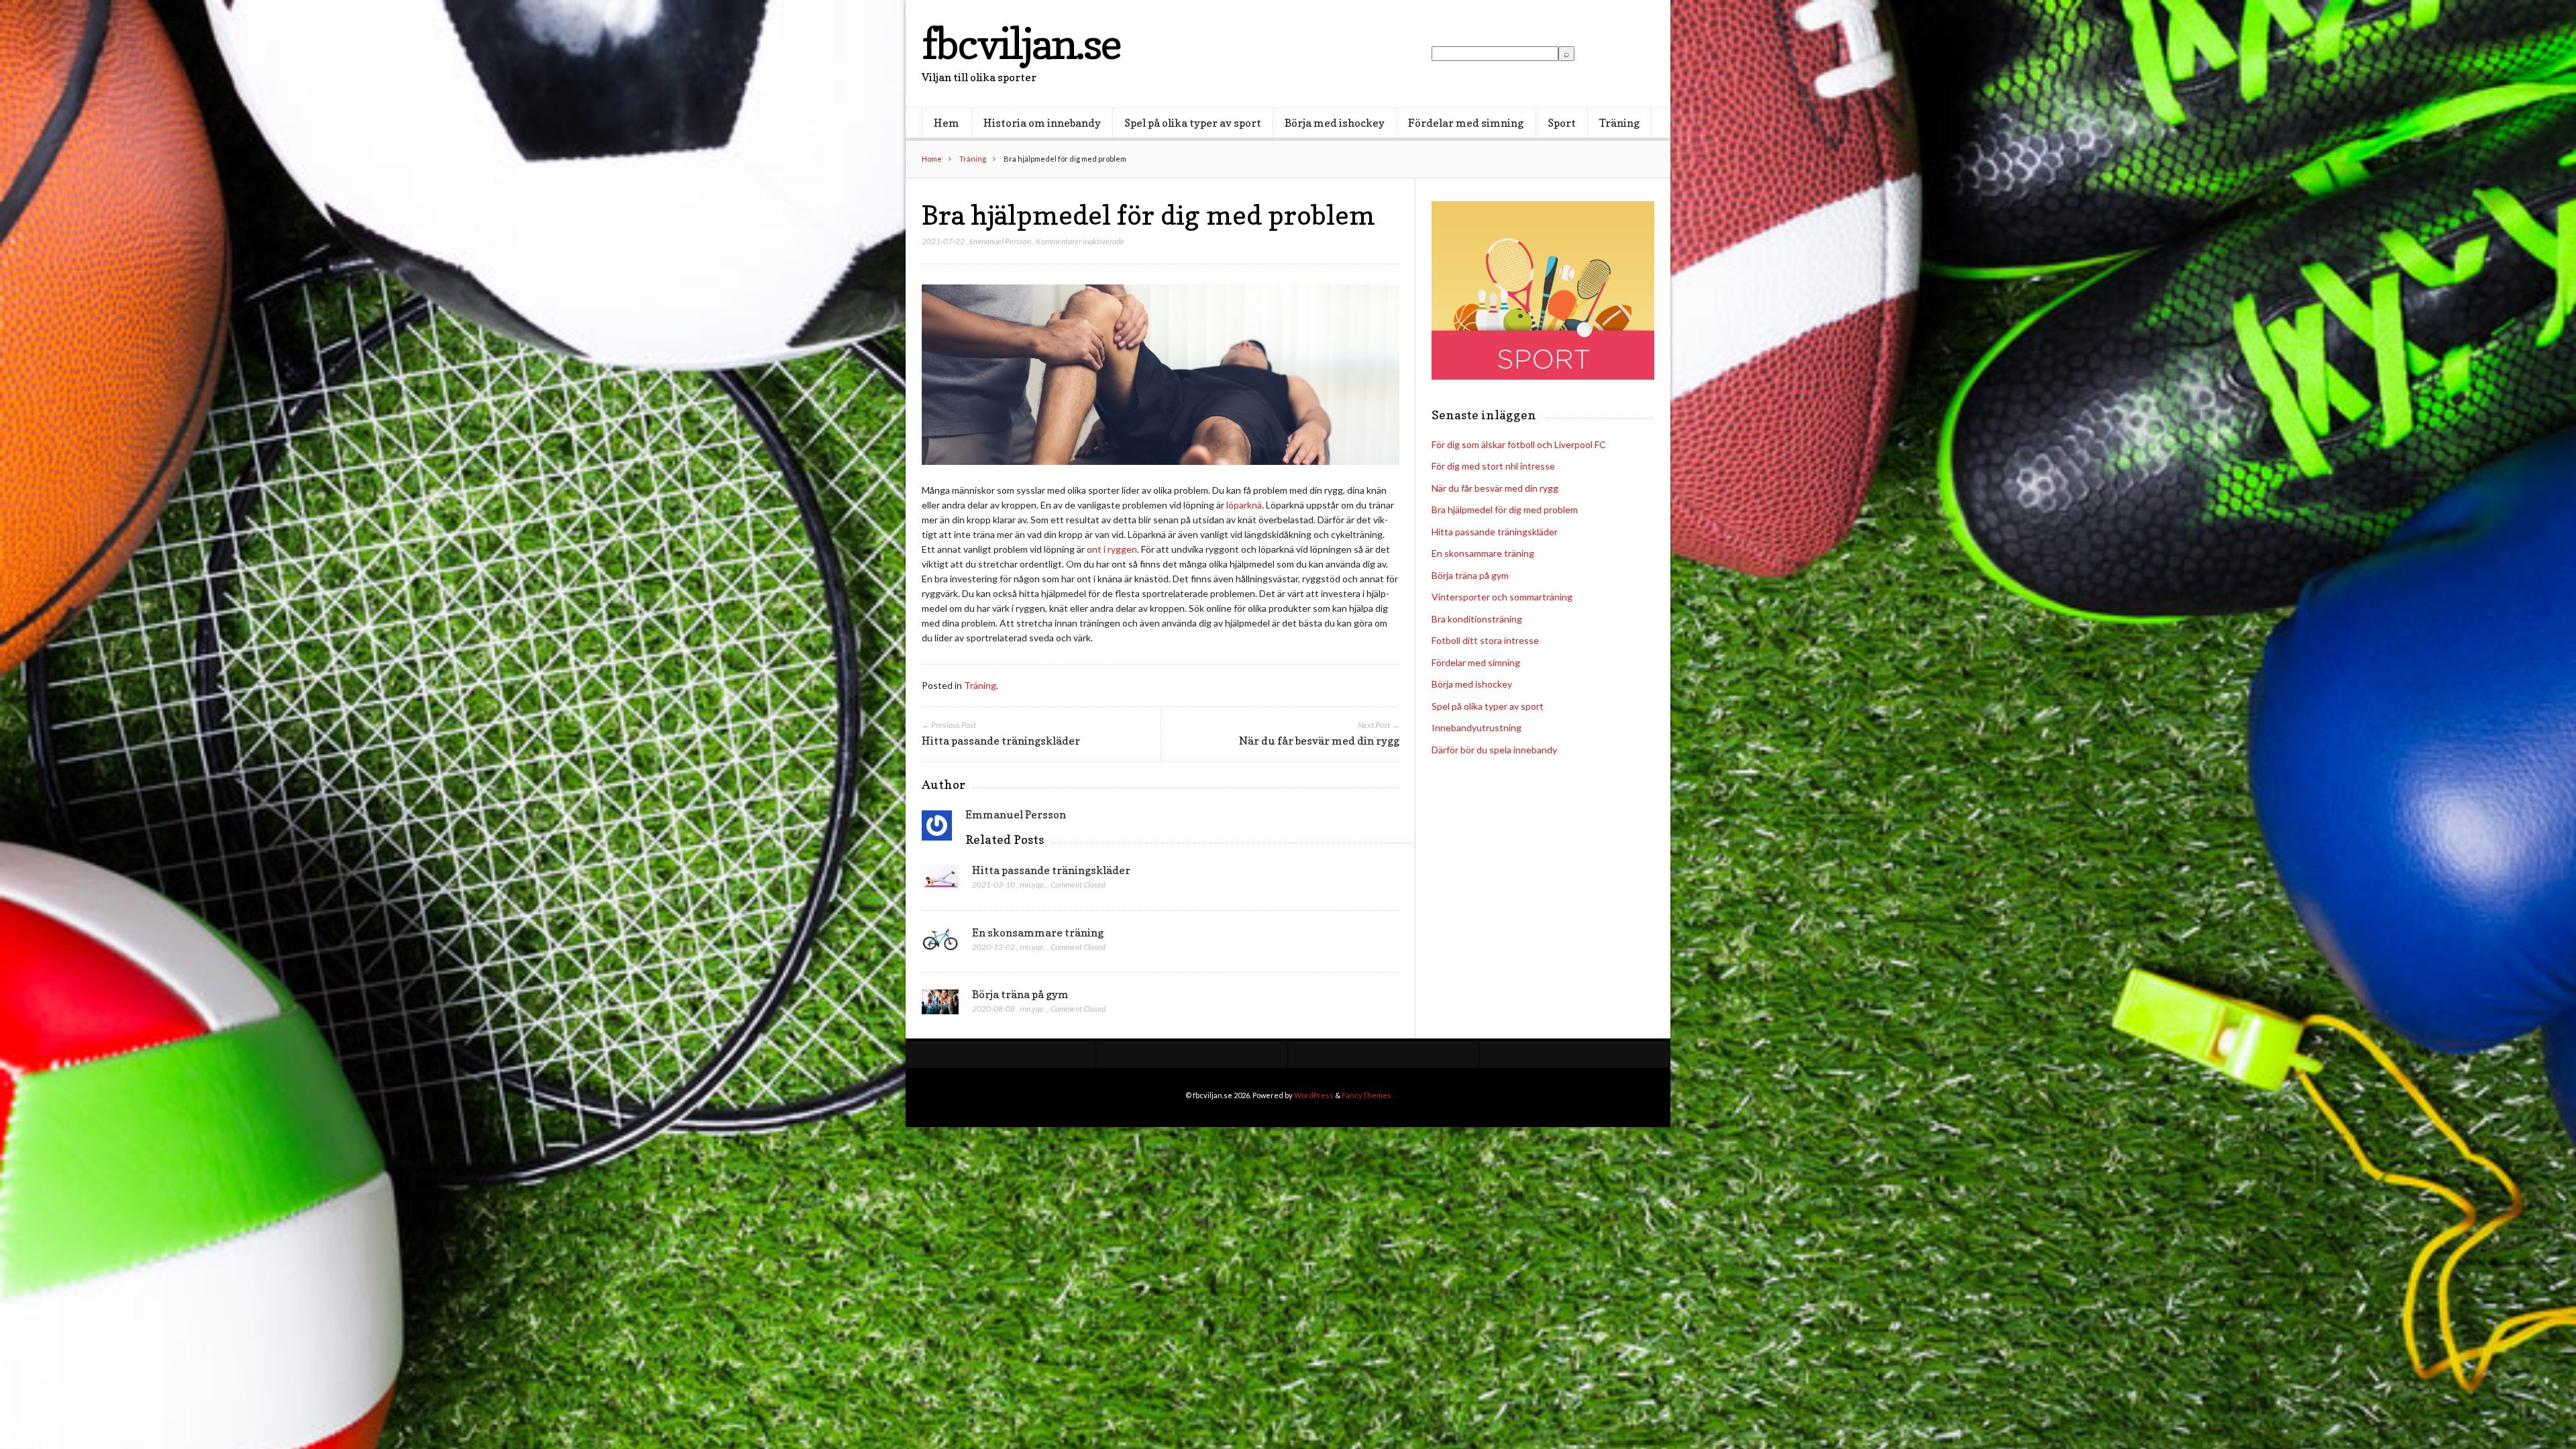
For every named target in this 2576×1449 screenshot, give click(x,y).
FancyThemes (1366, 1095)
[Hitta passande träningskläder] (940, 881)
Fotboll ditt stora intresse (1485, 640)
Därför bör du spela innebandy (1494, 750)
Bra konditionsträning (1477, 619)
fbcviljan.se (1021, 43)
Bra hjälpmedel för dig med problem (1505, 509)
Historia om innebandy (1042, 123)
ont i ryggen (1112, 549)
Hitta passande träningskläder (1051, 870)
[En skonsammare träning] (940, 944)
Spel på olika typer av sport (1193, 123)
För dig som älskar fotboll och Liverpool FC (1519, 444)
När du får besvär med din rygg (1495, 488)
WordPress (1314, 1095)
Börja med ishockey (1335, 123)
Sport (1562, 123)
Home (932, 159)
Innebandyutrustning (1477, 728)
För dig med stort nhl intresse (1493, 466)
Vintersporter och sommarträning (1502, 597)
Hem (947, 123)
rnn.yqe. (1033, 884)
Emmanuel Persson (1000, 241)
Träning (1619, 123)
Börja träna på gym (1020, 994)
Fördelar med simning (1466, 123)
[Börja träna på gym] (940, 1006)
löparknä (1244, 505)
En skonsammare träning (1038, 932)
